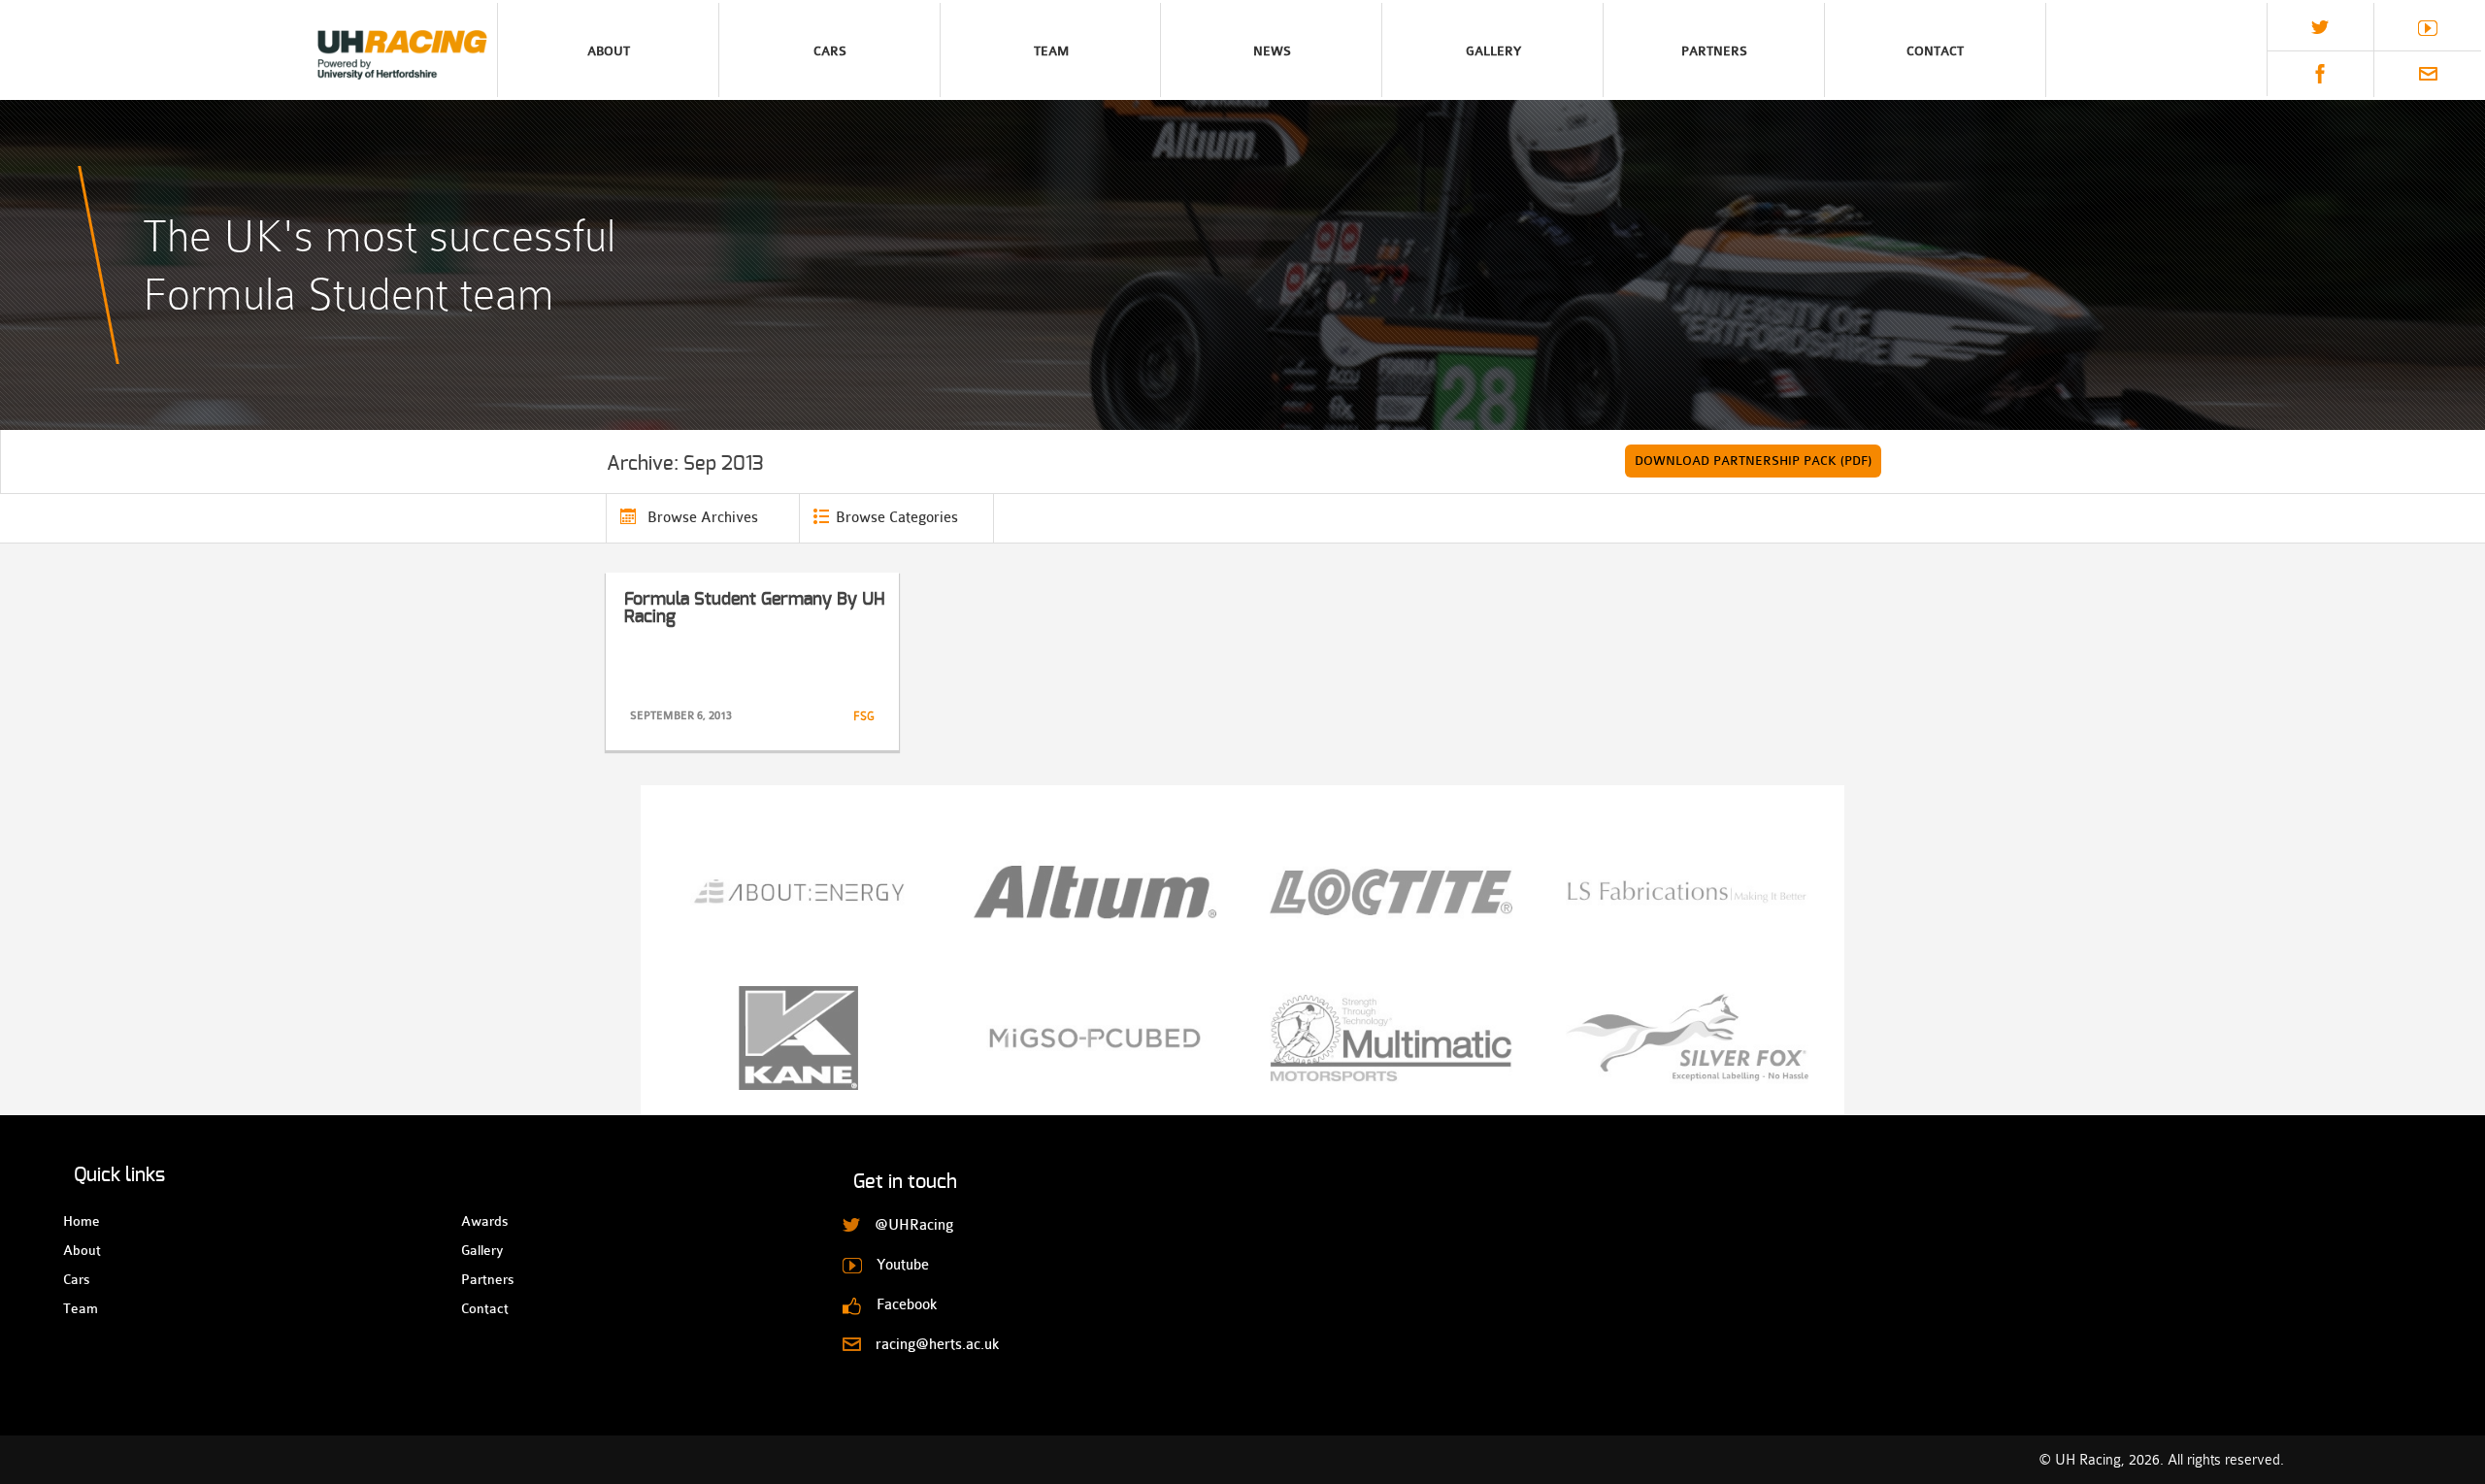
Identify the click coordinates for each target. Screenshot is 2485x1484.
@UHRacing (2320, 27)
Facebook (2320, 74)
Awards (478, 1221)
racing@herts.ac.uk (2428, 74)
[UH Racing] (248, 50)
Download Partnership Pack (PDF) (1753, 461)
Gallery (1493, 51)
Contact (1935, 51)
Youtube (2428, 28)
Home (80, 1221)
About (609, 51)
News (1272, 51)
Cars (830, 51)
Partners (1714, 51)
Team (1051, 51)
